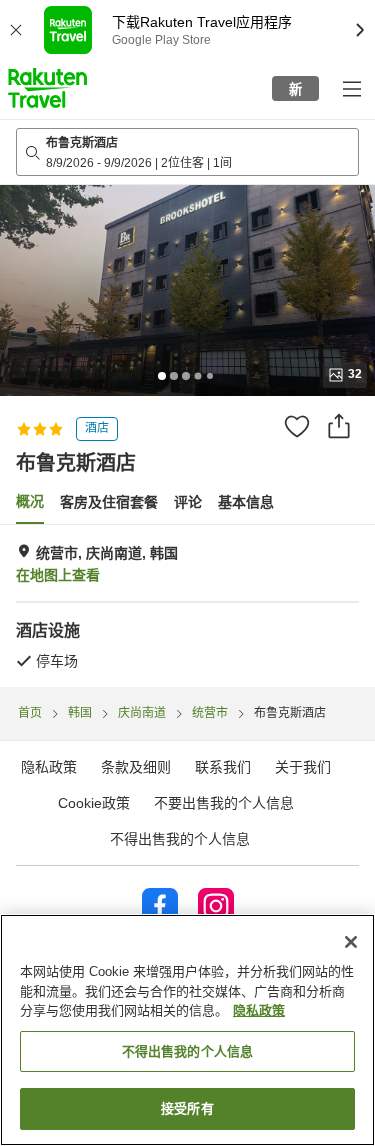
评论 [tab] (188, 502)
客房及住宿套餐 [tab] (109, 502)
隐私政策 (259, 1010)
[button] (47, 88)
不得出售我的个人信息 (180, 839)
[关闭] (351, 942)
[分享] (339, 426)
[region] (187, 1030)
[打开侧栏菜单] (351, 88)
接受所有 (187, 1108)
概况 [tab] (30, 501)
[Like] (297, 426)
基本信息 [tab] (246, 502)
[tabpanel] (187, 606)
